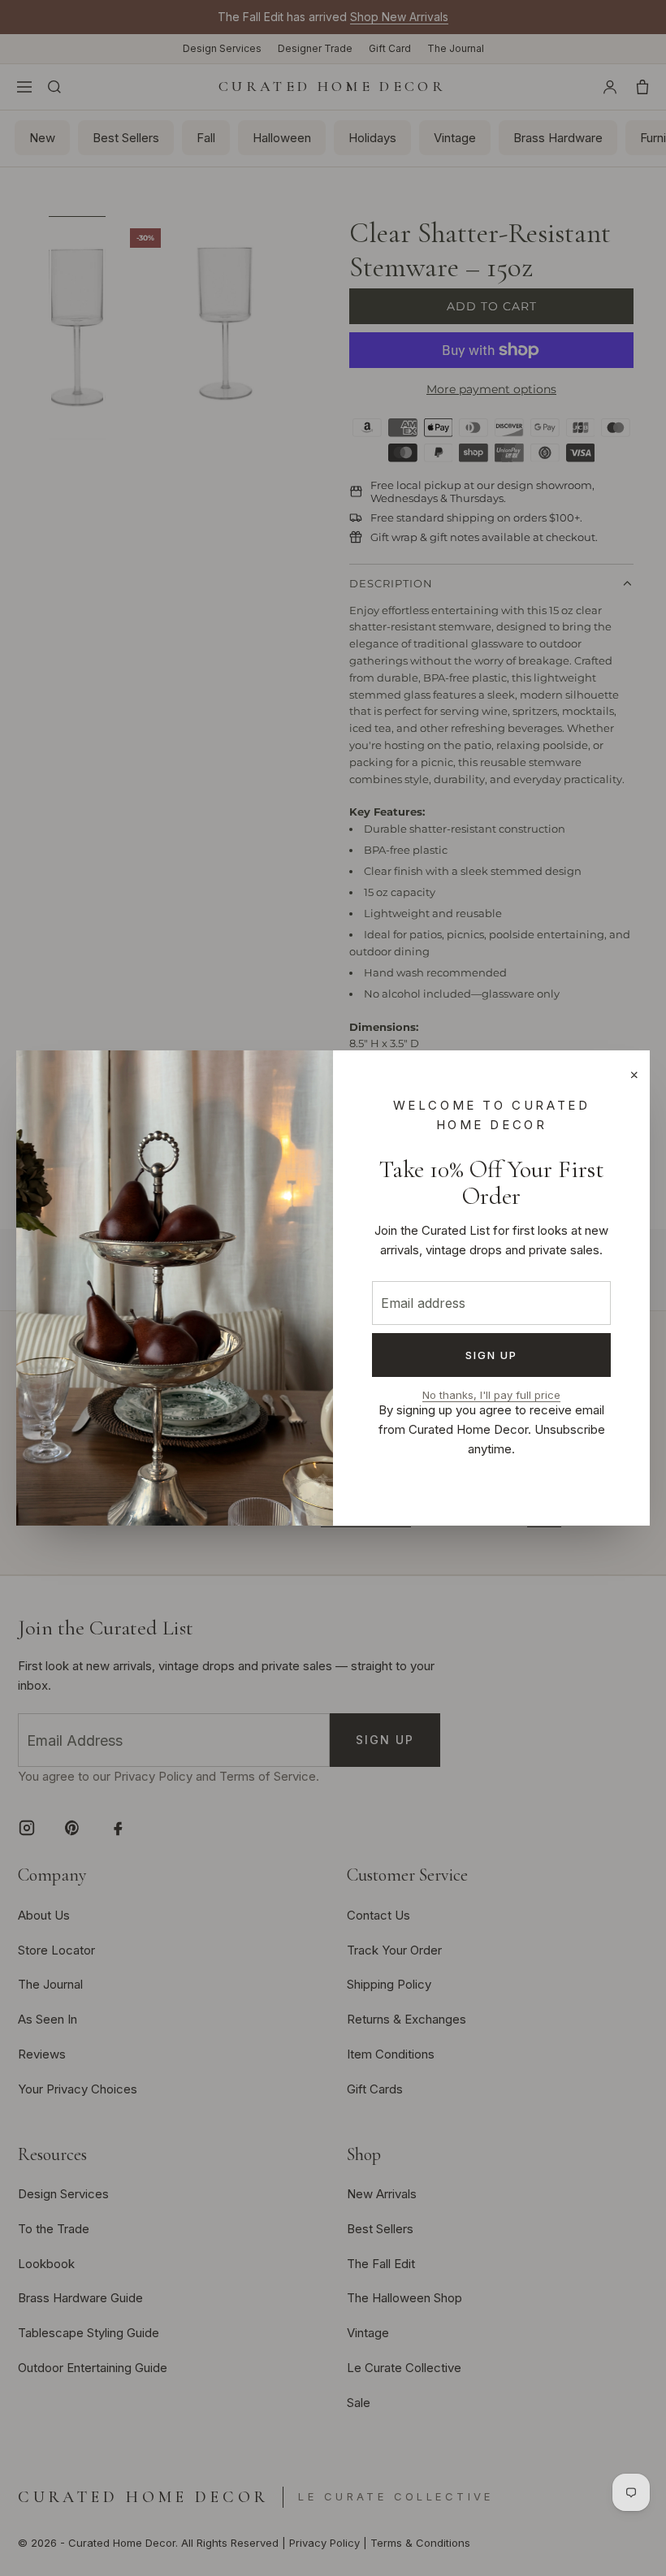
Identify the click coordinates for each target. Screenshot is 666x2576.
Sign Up (492, 1355)
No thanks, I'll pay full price (491, 1395)
